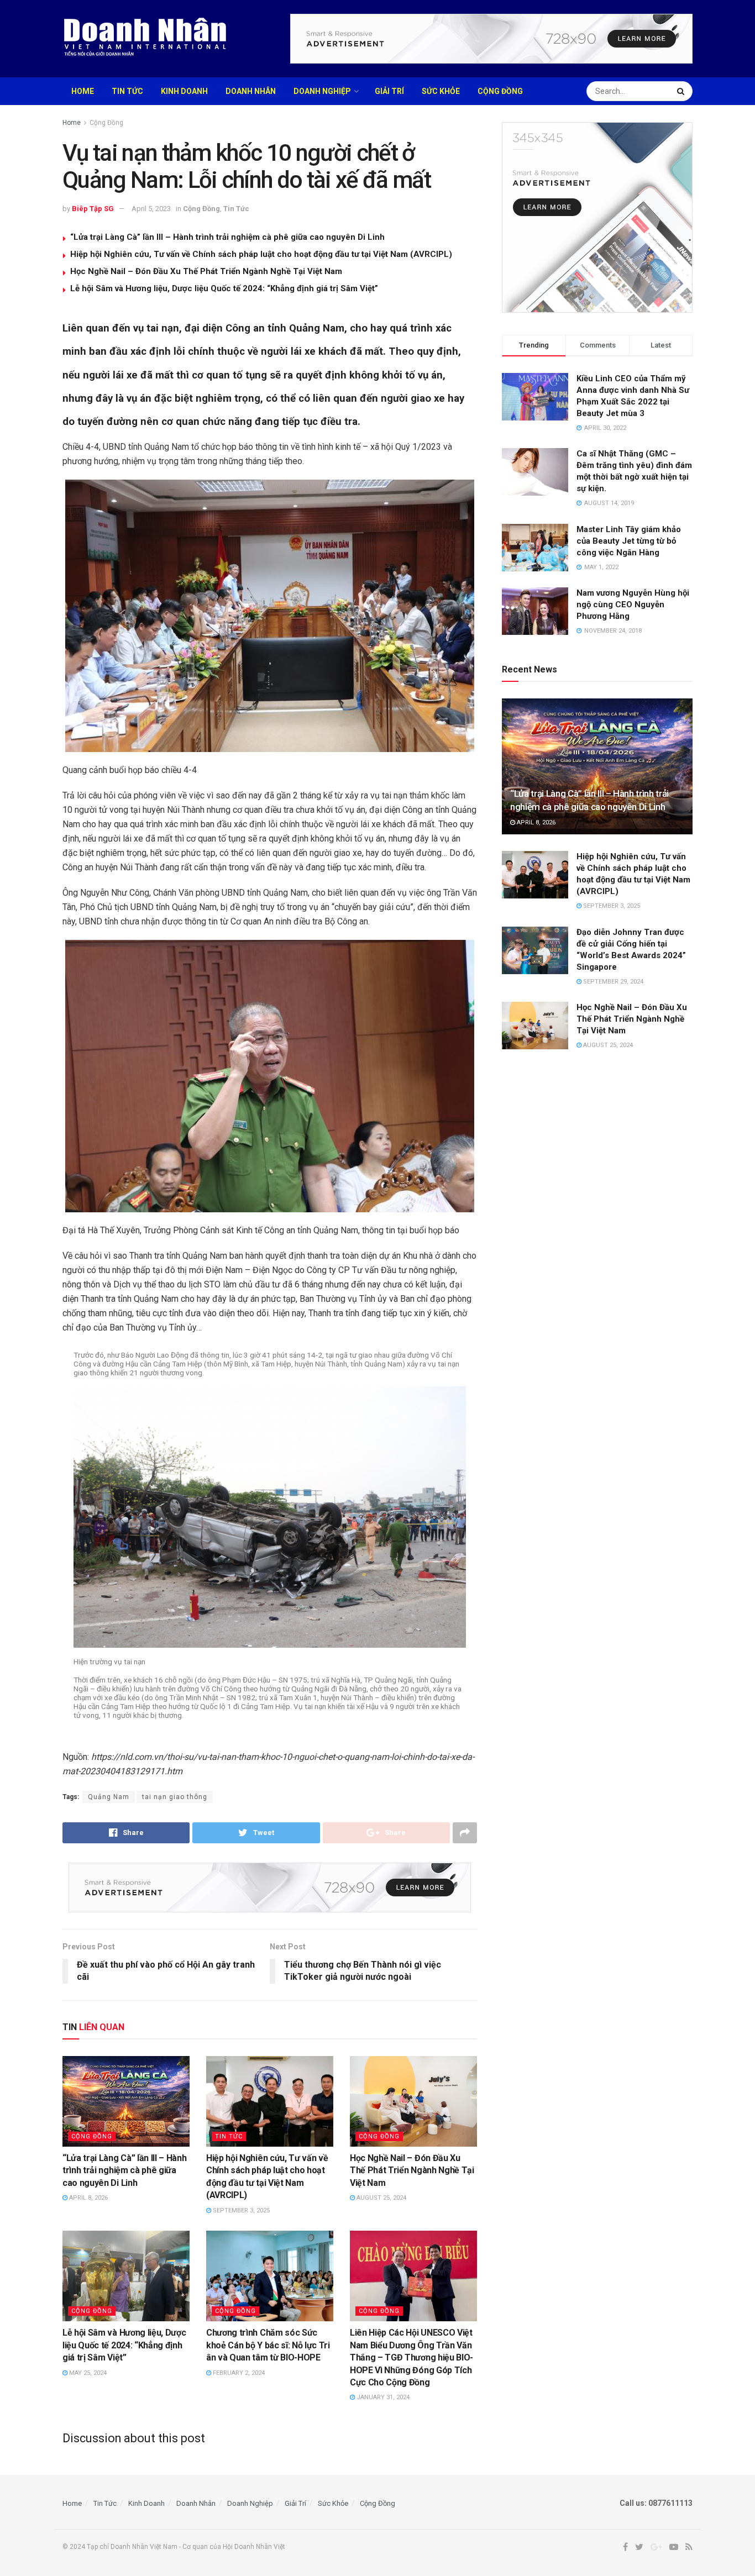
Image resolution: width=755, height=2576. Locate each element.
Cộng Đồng (500, 91)
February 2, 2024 (238, 2373)
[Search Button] (682, 91)
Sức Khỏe (441, 91)
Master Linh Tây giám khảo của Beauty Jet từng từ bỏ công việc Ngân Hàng (629, 541)
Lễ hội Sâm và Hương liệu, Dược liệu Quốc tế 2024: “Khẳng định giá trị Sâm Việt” (224, 288)
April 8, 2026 (88, 2198)
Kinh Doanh (184, 91)
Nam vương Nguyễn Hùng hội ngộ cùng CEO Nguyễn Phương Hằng (633, 604)
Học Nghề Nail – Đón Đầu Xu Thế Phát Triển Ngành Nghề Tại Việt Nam (206, 271)
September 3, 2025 (240, 2210)
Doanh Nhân (251, 91)
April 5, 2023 (151, 209)
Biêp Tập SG (93, 209)
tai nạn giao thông (175, 1797)
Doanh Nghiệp (322, 91)
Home (83, 91)
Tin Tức (127, 91)
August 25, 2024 (381, 2198)
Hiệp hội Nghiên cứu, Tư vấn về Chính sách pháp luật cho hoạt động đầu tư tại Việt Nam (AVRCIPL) (261, 254)
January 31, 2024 (382, 2397)
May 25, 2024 (87, 2373)
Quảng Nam (109, 1797)
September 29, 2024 (612, 982)
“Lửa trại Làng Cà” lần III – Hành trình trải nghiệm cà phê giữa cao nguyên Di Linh (227, 237)
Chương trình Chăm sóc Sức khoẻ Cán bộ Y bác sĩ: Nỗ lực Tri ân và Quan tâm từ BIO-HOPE (268, 2345)
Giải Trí (389, 91)
